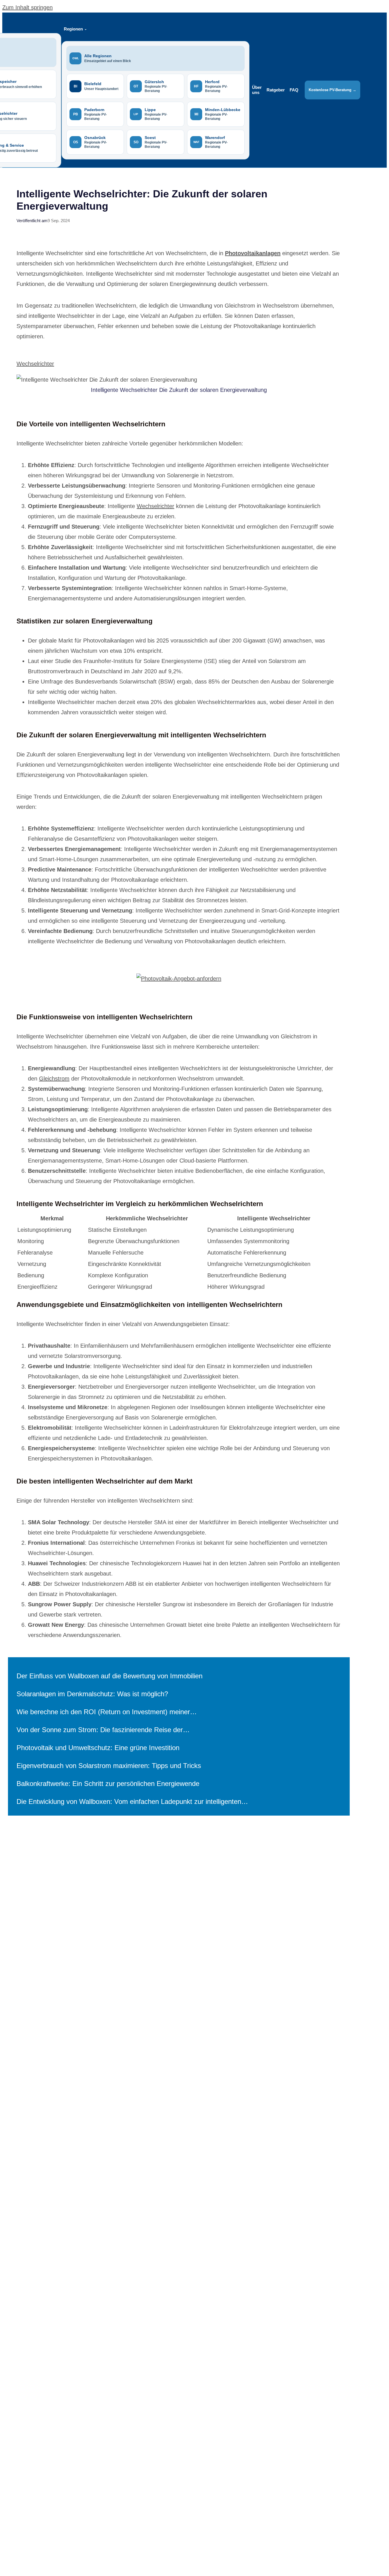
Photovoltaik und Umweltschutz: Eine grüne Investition (98, 1748)
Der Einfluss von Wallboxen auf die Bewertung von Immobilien (109, 1676)
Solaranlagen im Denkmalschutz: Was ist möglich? (92, 1694)
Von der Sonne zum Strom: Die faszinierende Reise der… (103, 1730)
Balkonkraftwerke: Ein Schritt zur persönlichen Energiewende (108, 1784)
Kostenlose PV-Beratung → (332, 90)
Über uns (257, 90)
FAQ (294, 90)
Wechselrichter (35, 364)
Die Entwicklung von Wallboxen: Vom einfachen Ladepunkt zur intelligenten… (132, 1801)
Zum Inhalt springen (27, 7)
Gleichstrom (54, 1079)
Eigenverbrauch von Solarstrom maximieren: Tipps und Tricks (109, 1766)
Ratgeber (276, 90)
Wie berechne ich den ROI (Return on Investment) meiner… (107, 1712)
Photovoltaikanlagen (253, 253)
